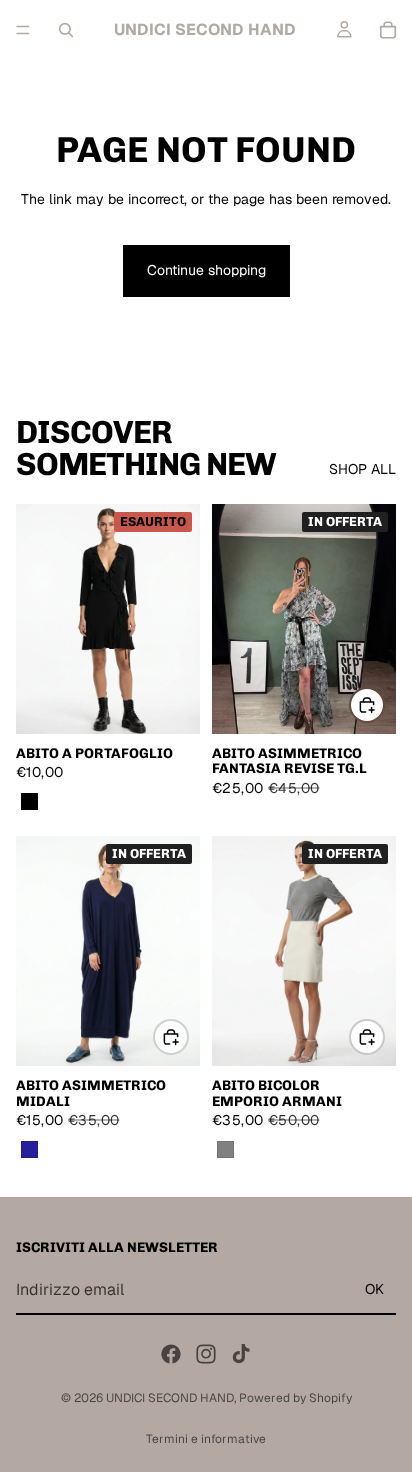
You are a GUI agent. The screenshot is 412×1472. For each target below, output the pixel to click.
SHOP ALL (362, 469)
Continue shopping (206, 270)
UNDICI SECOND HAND (170, 1398)
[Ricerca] (66, 30)
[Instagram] (206, 1354)
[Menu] (23, 30)
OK (374, 1289)
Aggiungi (384, 704)
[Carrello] (388, 30)
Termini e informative (206, 1439)
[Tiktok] (241, 1354)
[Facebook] (171, 1354)
